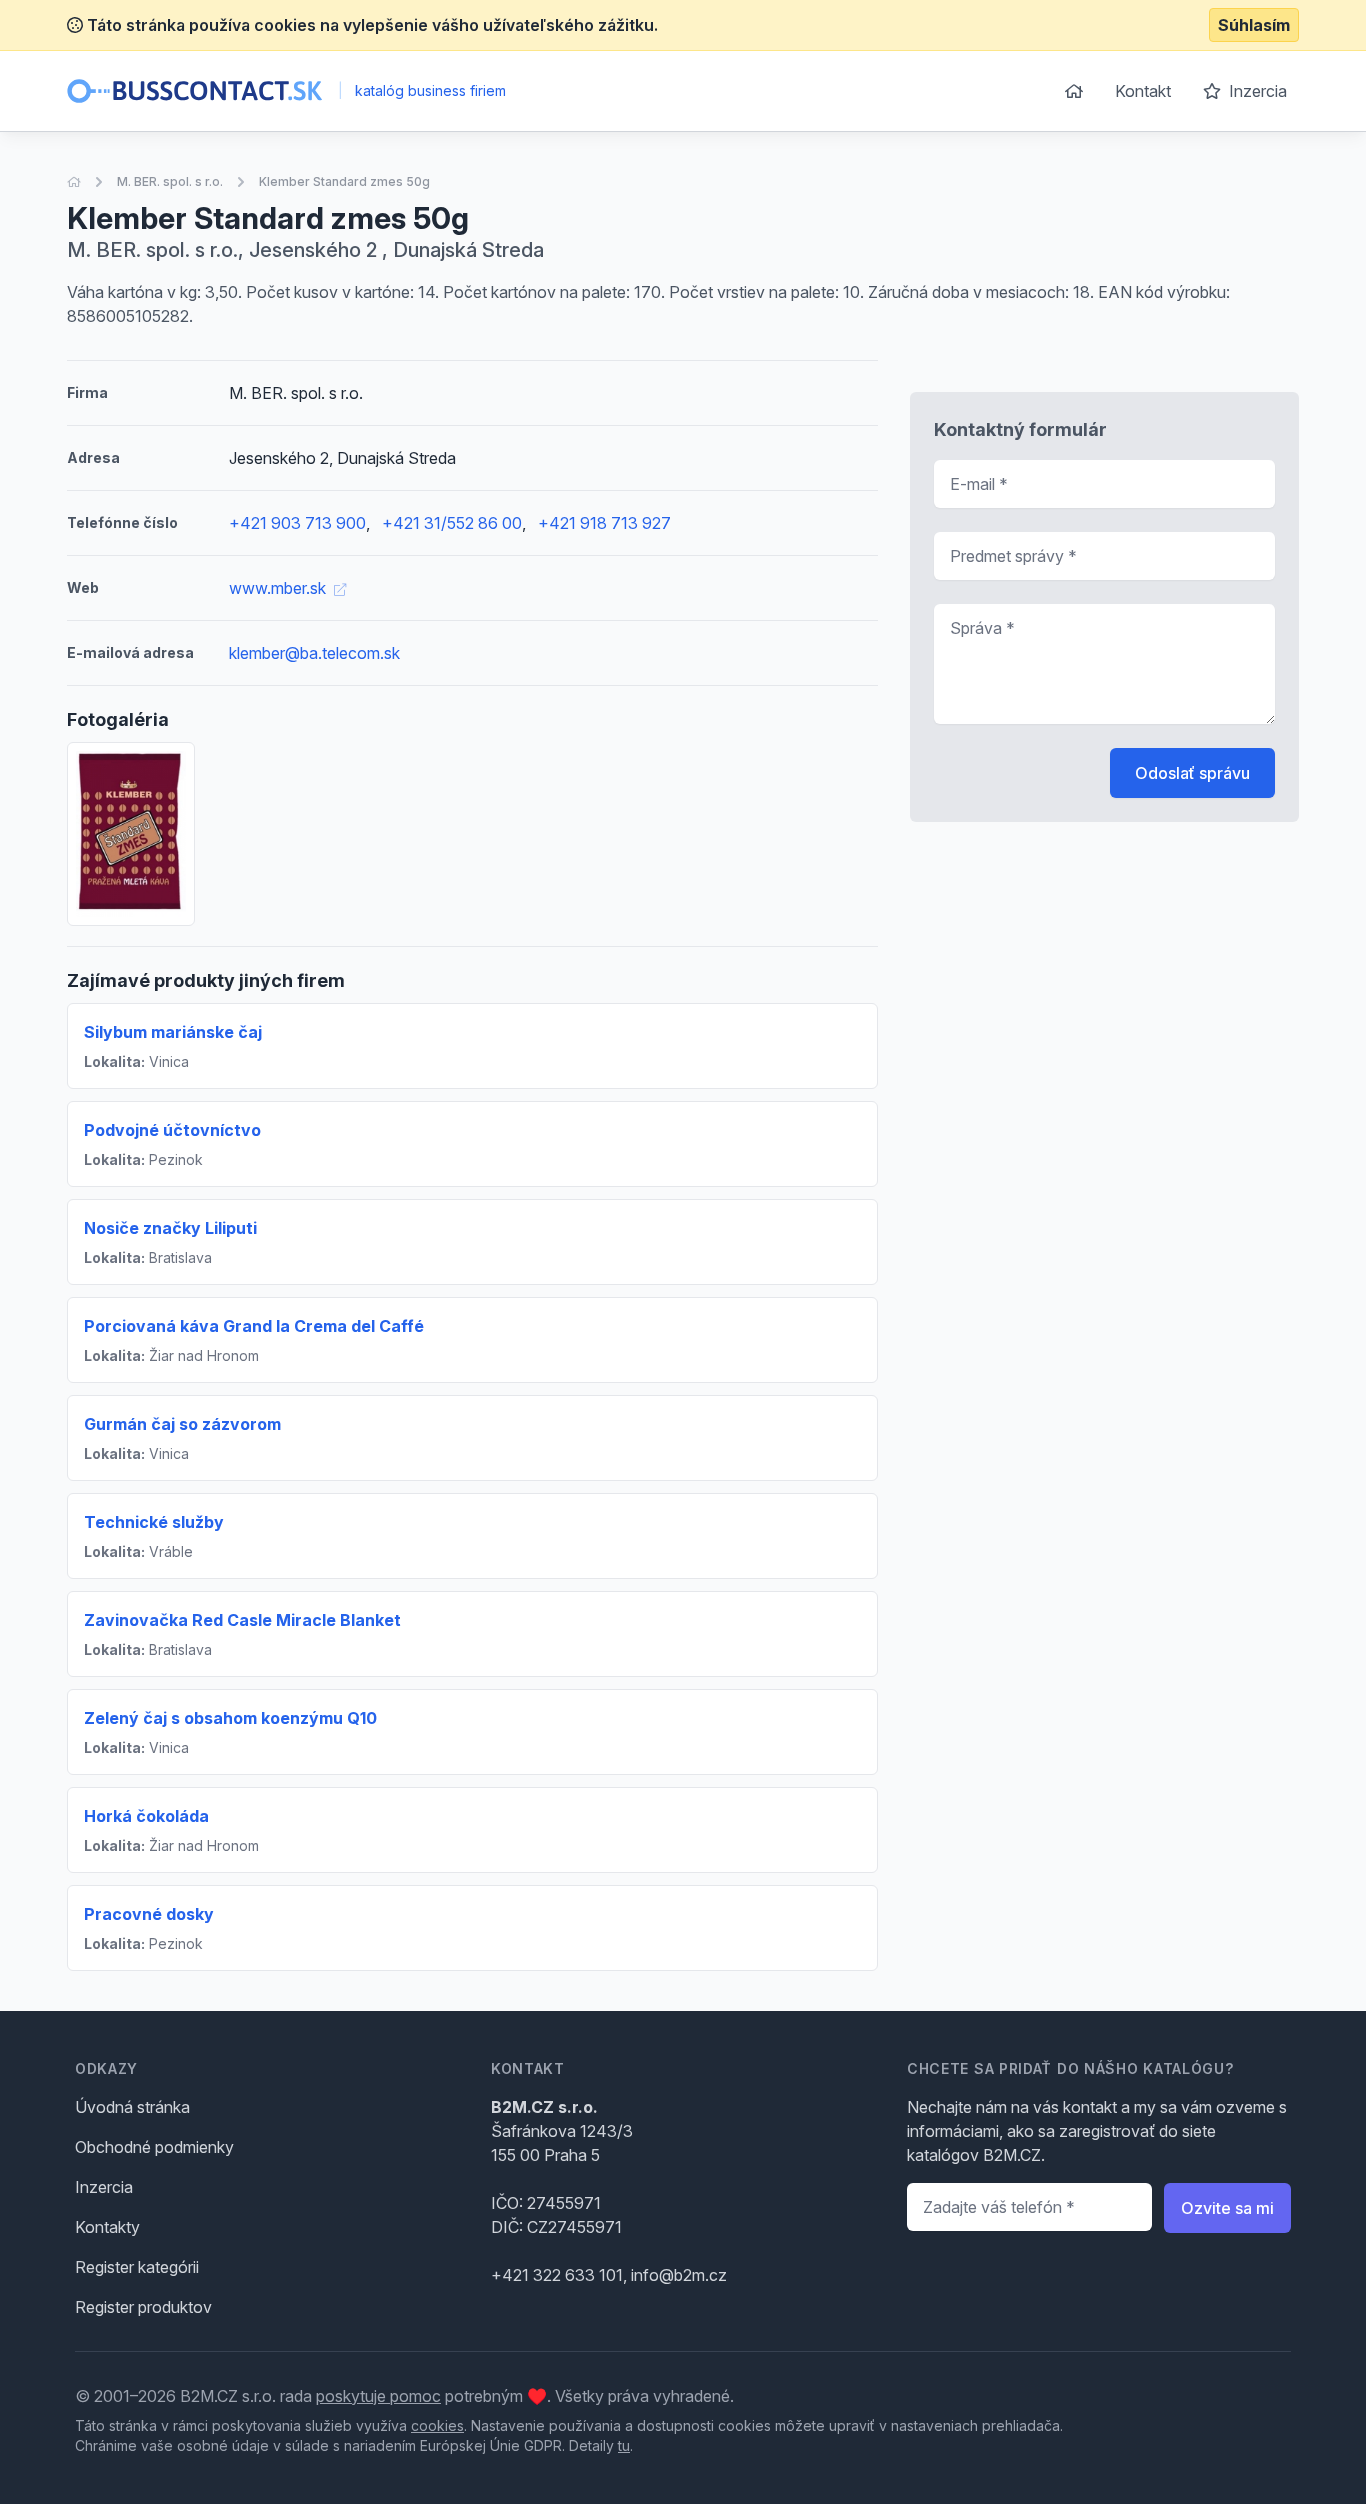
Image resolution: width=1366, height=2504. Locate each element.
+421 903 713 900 (297, 523)
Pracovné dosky (149, 1914)
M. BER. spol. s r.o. (170, 181)
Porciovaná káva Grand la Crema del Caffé (254, 1326)
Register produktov (143, 2307)
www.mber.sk (279, 588)
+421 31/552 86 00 (452, 523)
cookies (437, 2425)
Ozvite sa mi (1227, 2208)
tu (624, 2445)
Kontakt (1143, 91)
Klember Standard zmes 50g (344, 181)
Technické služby (154, 1522)
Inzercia (1256, 91)
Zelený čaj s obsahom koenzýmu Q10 (230, 1718)
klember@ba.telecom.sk (314, 653)
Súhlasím (1254, 25)
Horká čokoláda (146, 1816)
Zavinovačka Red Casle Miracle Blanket (242, 1620)
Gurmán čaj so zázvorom (182, 1424)
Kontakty (107, 2227)
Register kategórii (137, 2267)
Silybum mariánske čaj (173, 1032)
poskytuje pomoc (378, 2396)
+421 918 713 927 (604, 523)
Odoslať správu (1192, 773)
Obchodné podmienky (154, 2147)
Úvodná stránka (132, 2107)
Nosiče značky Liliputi (170, 1228)
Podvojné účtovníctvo (172, 1130)
